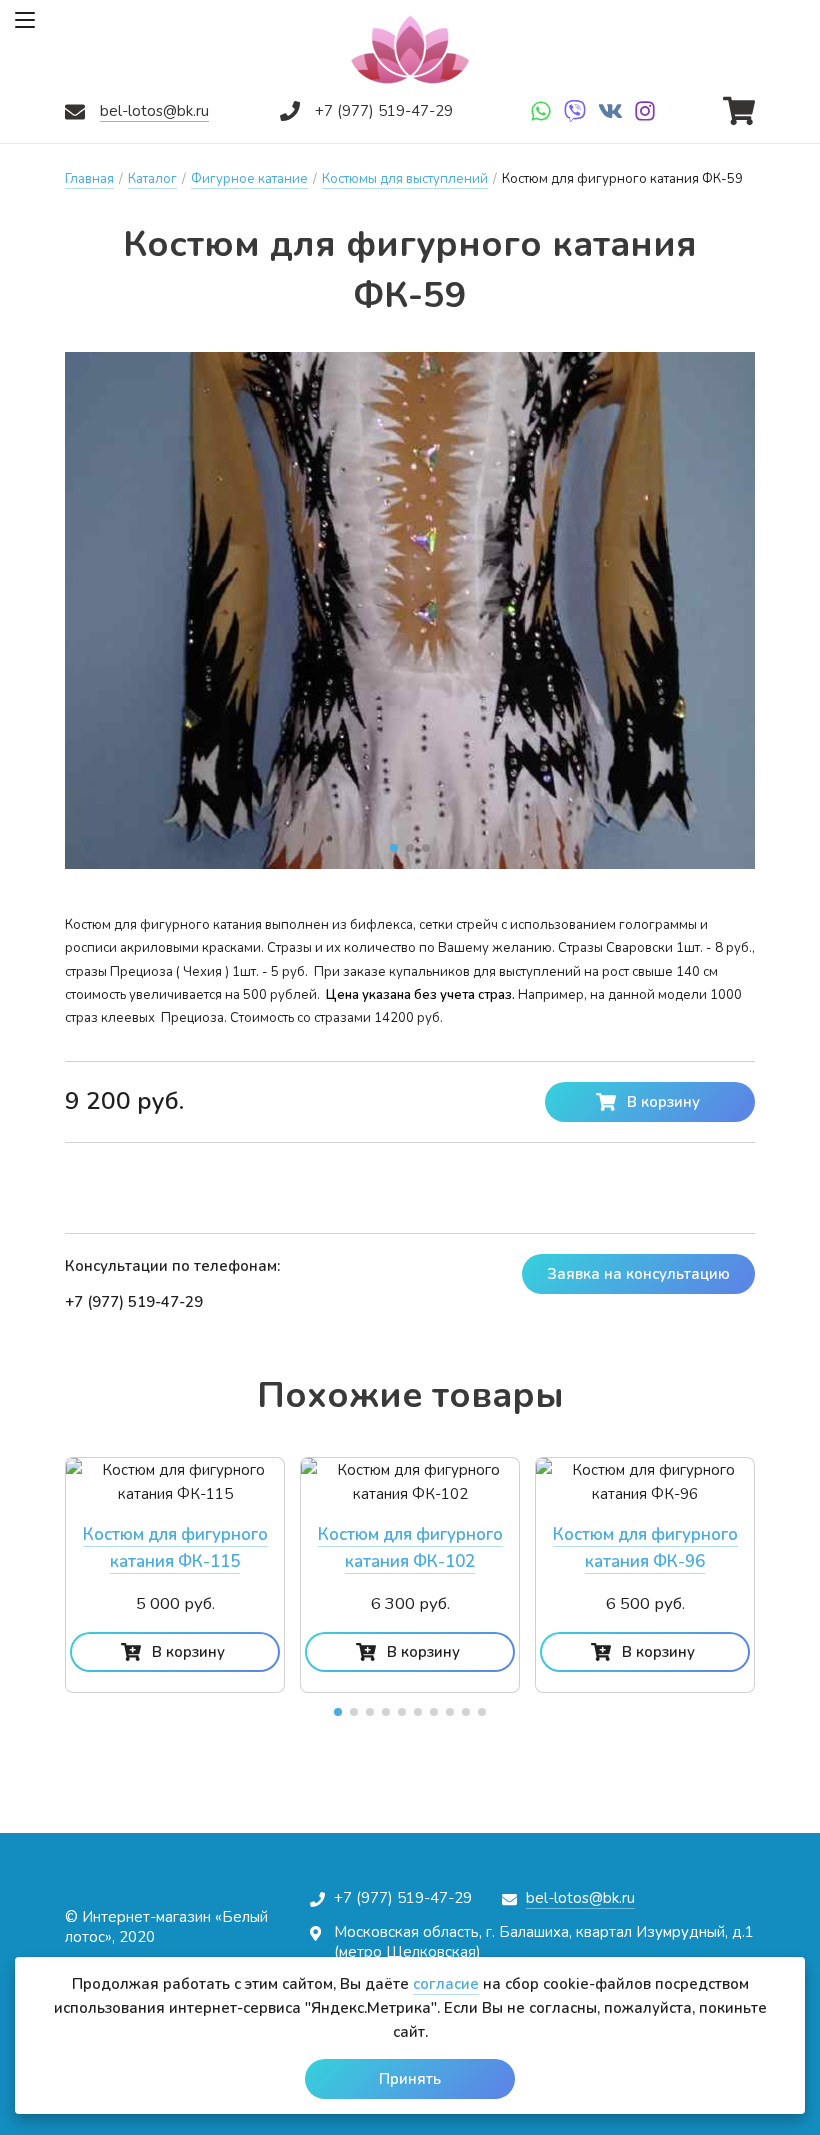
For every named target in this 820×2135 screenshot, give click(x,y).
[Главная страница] (410, 49)
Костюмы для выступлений (405, 179)
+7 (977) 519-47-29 (384, 111)
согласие (446, 1984)
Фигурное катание (249, 179)
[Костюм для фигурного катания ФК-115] (175, 1482)
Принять (410, 2079)
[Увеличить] (410, 610)
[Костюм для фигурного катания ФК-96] (645, 1482)
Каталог (152, 179)
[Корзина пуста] (739, 107)
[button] (394, 848)
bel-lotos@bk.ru (154, 111)
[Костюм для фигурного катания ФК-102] (410, 1482)
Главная (89, 179)
